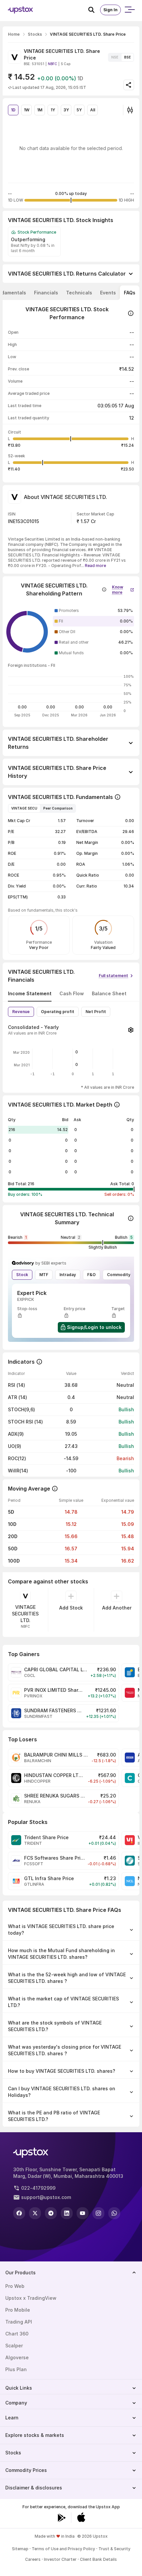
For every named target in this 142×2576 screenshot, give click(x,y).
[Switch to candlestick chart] (130, 110)
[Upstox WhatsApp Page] (114, 2213)
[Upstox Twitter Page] (35, 2213)
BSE (127, 57)
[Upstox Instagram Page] (98, 2213)
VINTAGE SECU (24, 808)
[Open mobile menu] (129, 10)
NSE (115, 57)
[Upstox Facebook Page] (19, 2213)
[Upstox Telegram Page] (51, 2213)
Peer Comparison (58, 808)
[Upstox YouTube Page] (83, 2213)
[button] (123, 588)
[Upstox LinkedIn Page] (67, 2213)
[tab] (46, 293)
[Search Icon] (94, 10)
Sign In (110, 10)
